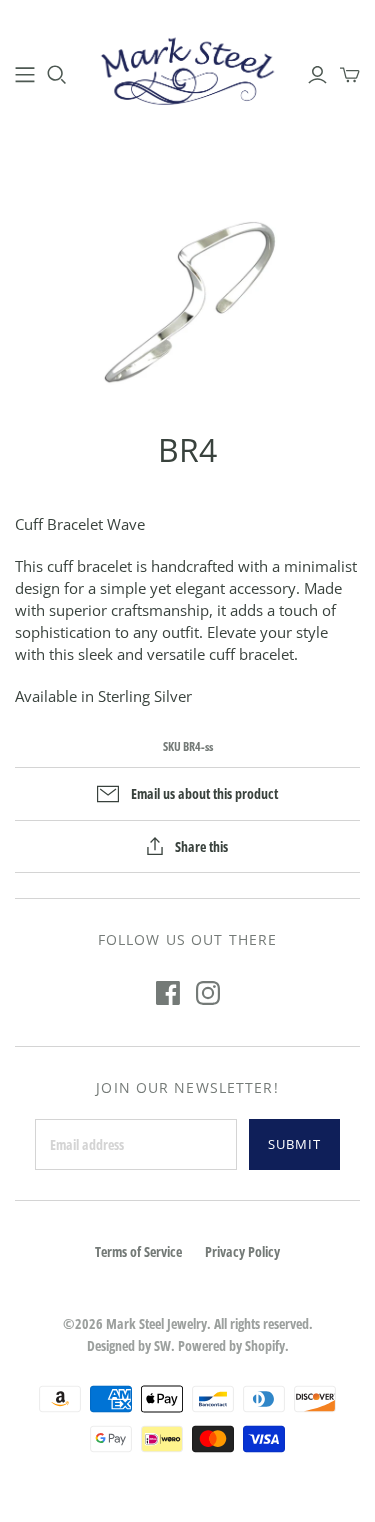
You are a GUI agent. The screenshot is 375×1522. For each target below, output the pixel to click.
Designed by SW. (131, 1345)
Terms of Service (138, 1251)
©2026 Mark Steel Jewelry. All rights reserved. (188, 1323)
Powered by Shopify (231, 1345)
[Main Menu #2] (25, 75)
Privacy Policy (242, 1251)
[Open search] (57, 75)
